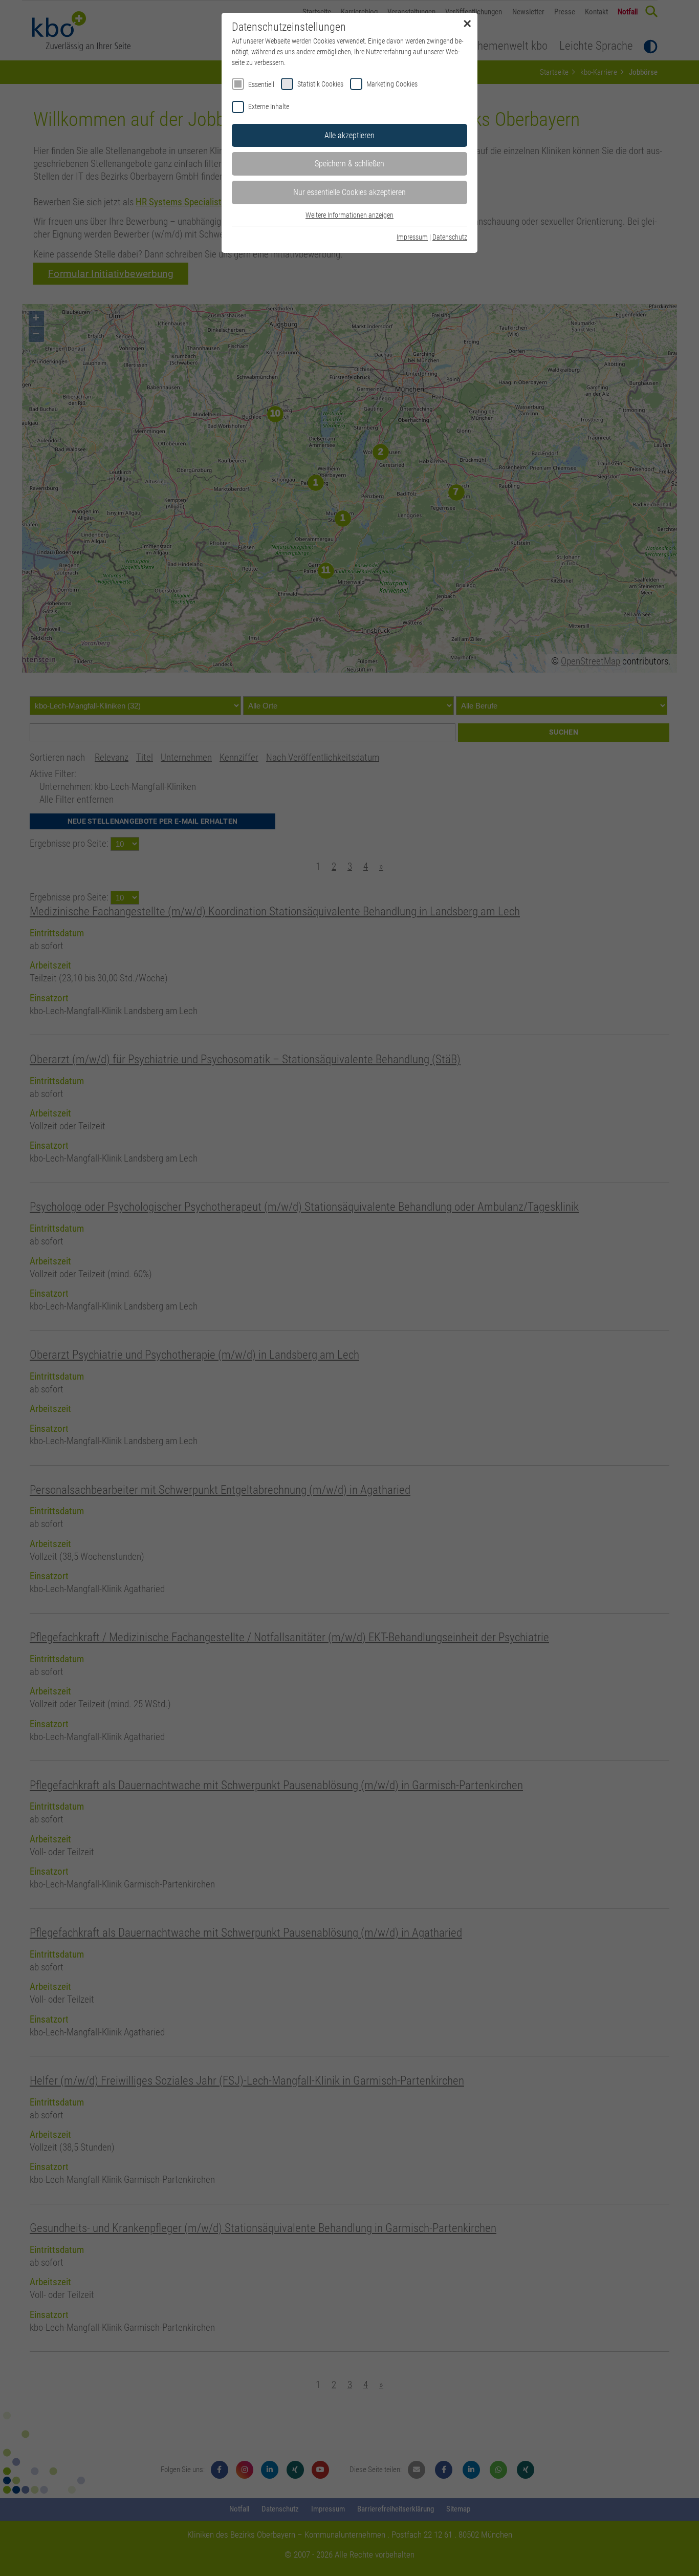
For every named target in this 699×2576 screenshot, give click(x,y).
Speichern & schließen (349, 164)
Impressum (412, 237)
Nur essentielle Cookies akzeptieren (349, 192)
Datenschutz (450, 237)
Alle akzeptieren (349, 135)
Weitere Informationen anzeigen (349, 215)
